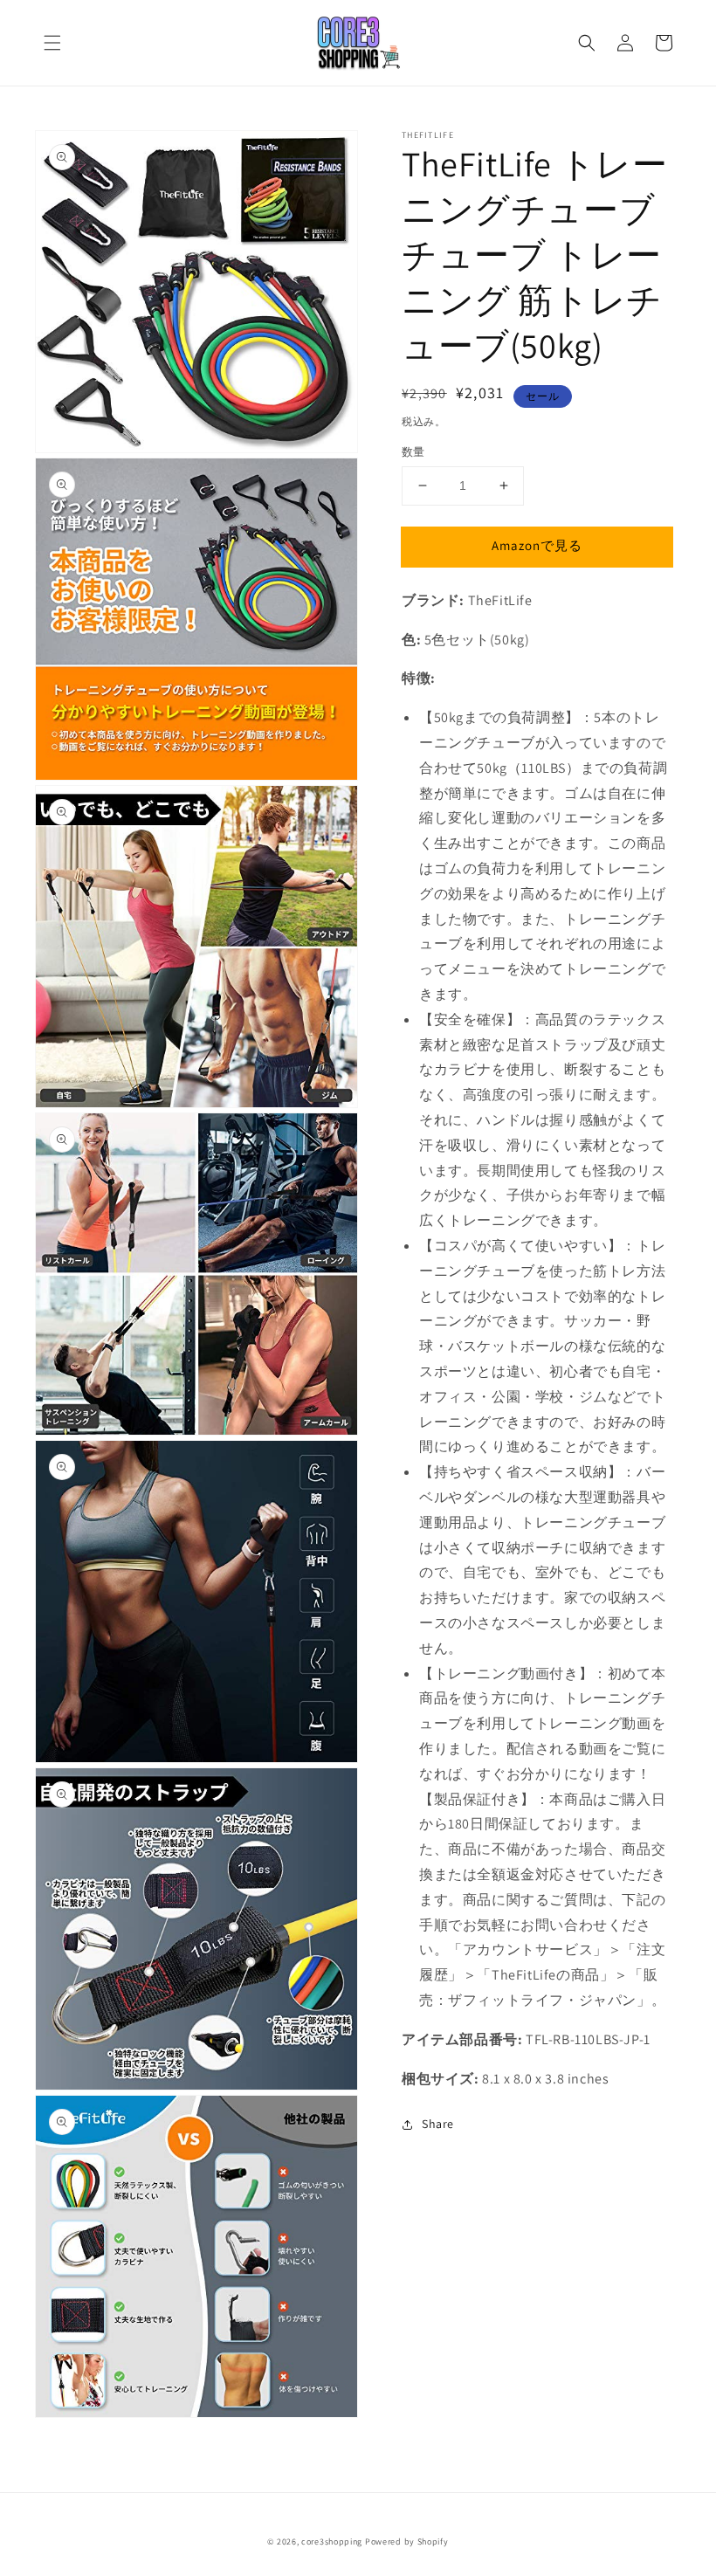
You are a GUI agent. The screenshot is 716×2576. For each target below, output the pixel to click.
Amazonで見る (537, 545)
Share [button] (438, 2124)
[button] (52, 43)
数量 (413, 452)
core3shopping (332, 2542)
